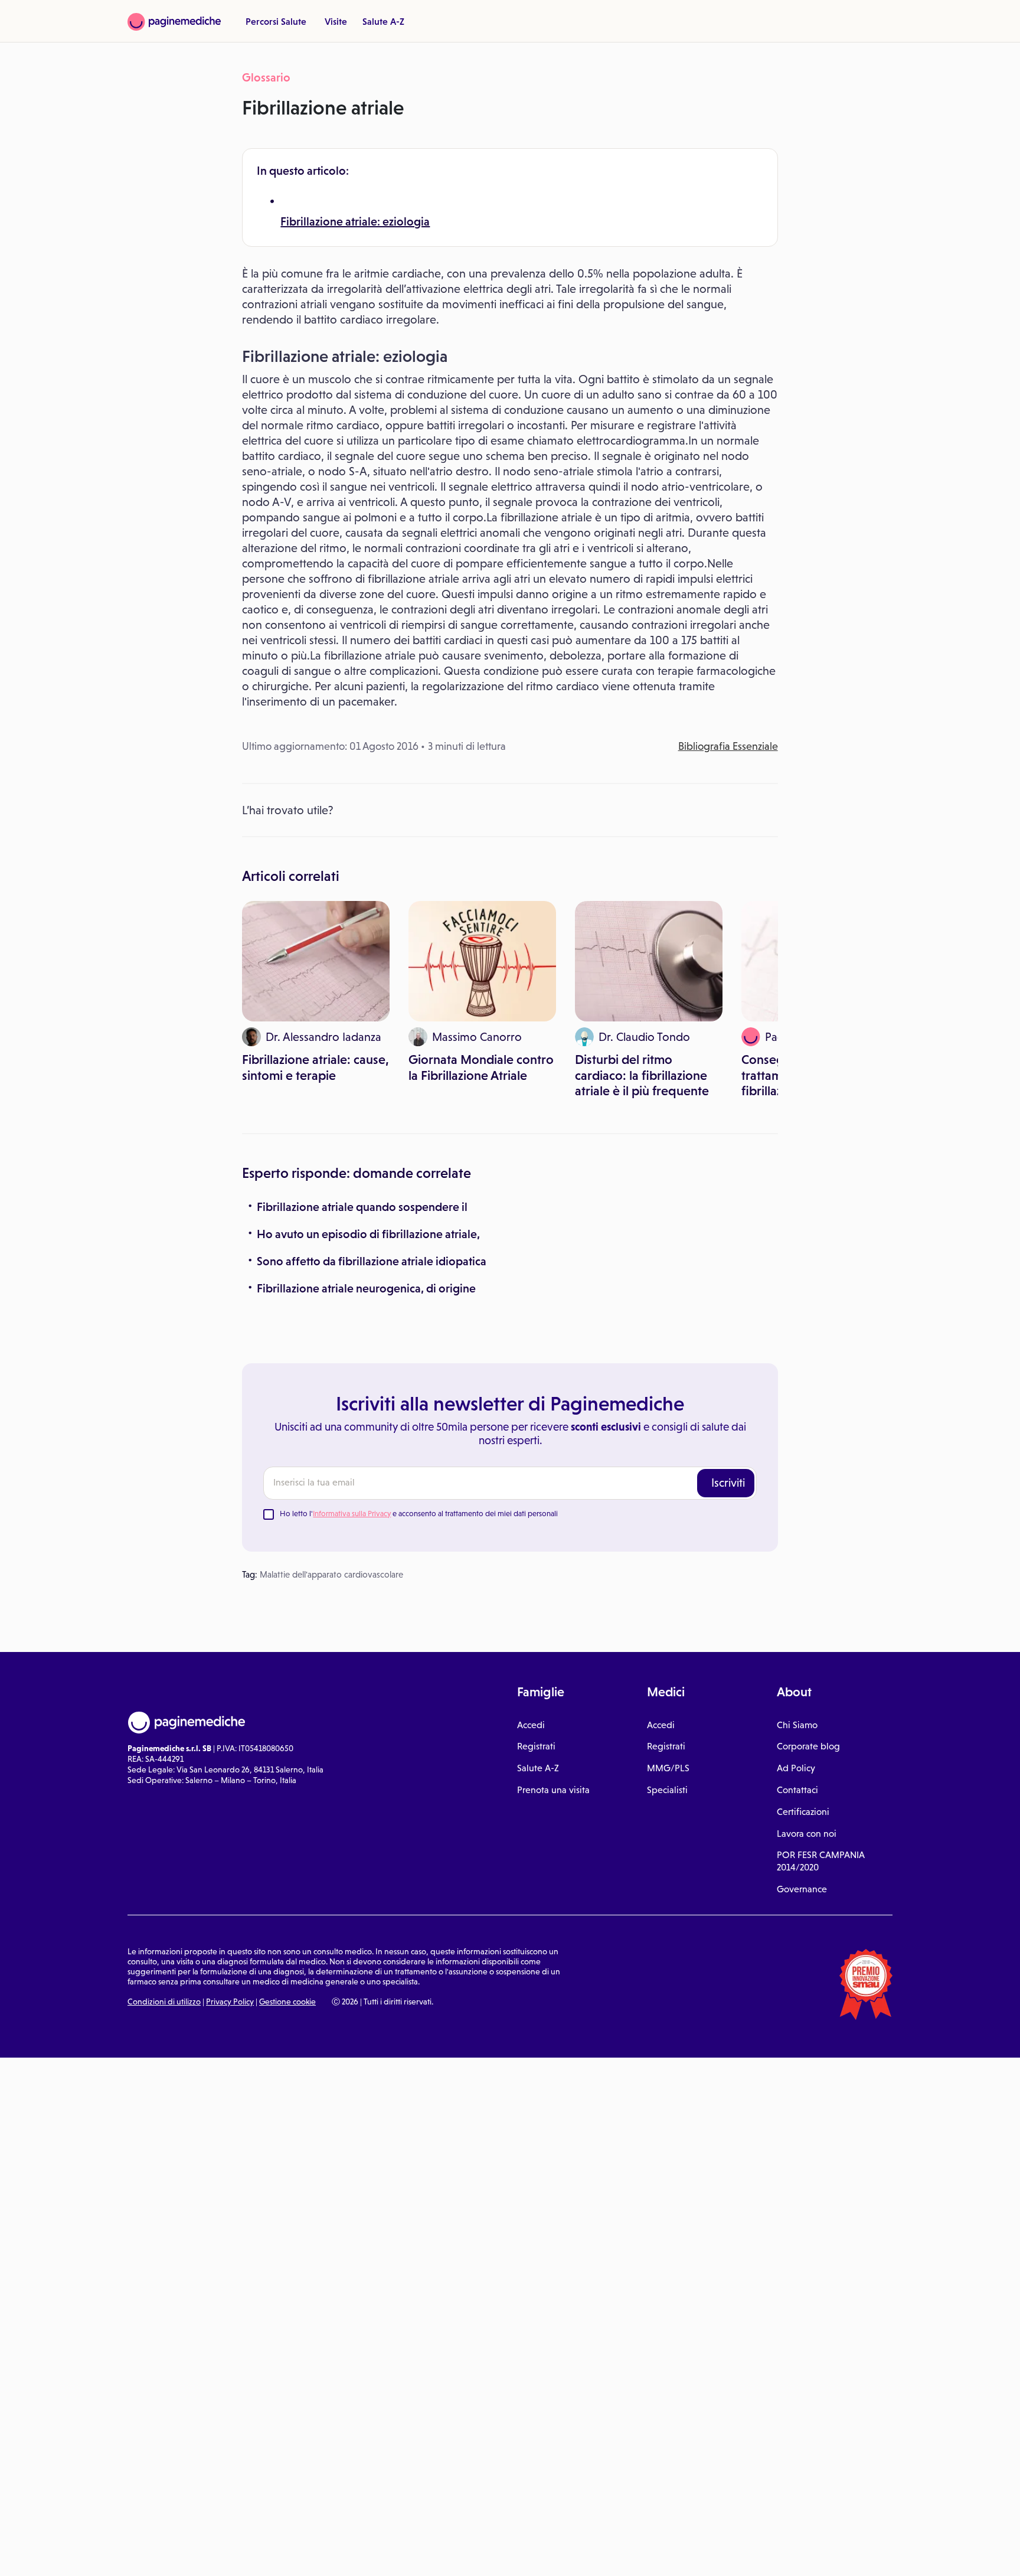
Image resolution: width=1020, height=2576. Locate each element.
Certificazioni (803, 1812)
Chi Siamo (797, 1725)
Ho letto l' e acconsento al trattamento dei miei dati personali (419, 1514)
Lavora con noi (807, 1834)
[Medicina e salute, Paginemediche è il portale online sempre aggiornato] (174, 22)
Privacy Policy (230, 2002)
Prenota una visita (553, 1790)
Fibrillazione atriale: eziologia (355, 221)
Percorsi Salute (276, 21)
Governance (802, 1889)
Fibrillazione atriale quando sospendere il (362, 1207)
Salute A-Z (383, 21)
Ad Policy (796, 1768)
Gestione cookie (287, 2002)
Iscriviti (728, 1483)
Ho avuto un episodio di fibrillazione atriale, (368, 1234)
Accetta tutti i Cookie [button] (325, 2554)
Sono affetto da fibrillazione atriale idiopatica (372, 1261)
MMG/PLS (668, 1768)
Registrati (536, 1746)
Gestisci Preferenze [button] (199, 2554)
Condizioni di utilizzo (164, 2002)
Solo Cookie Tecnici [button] (73, 2554)
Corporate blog (808, 1746)
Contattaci (797, 1790)
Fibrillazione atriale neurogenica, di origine (366, 1288)
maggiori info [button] (96, 2520)
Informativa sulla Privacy (352, 1514)
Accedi (531, 1725)
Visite (336, 21)
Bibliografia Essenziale (728, 746)
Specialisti (667, 1790)
